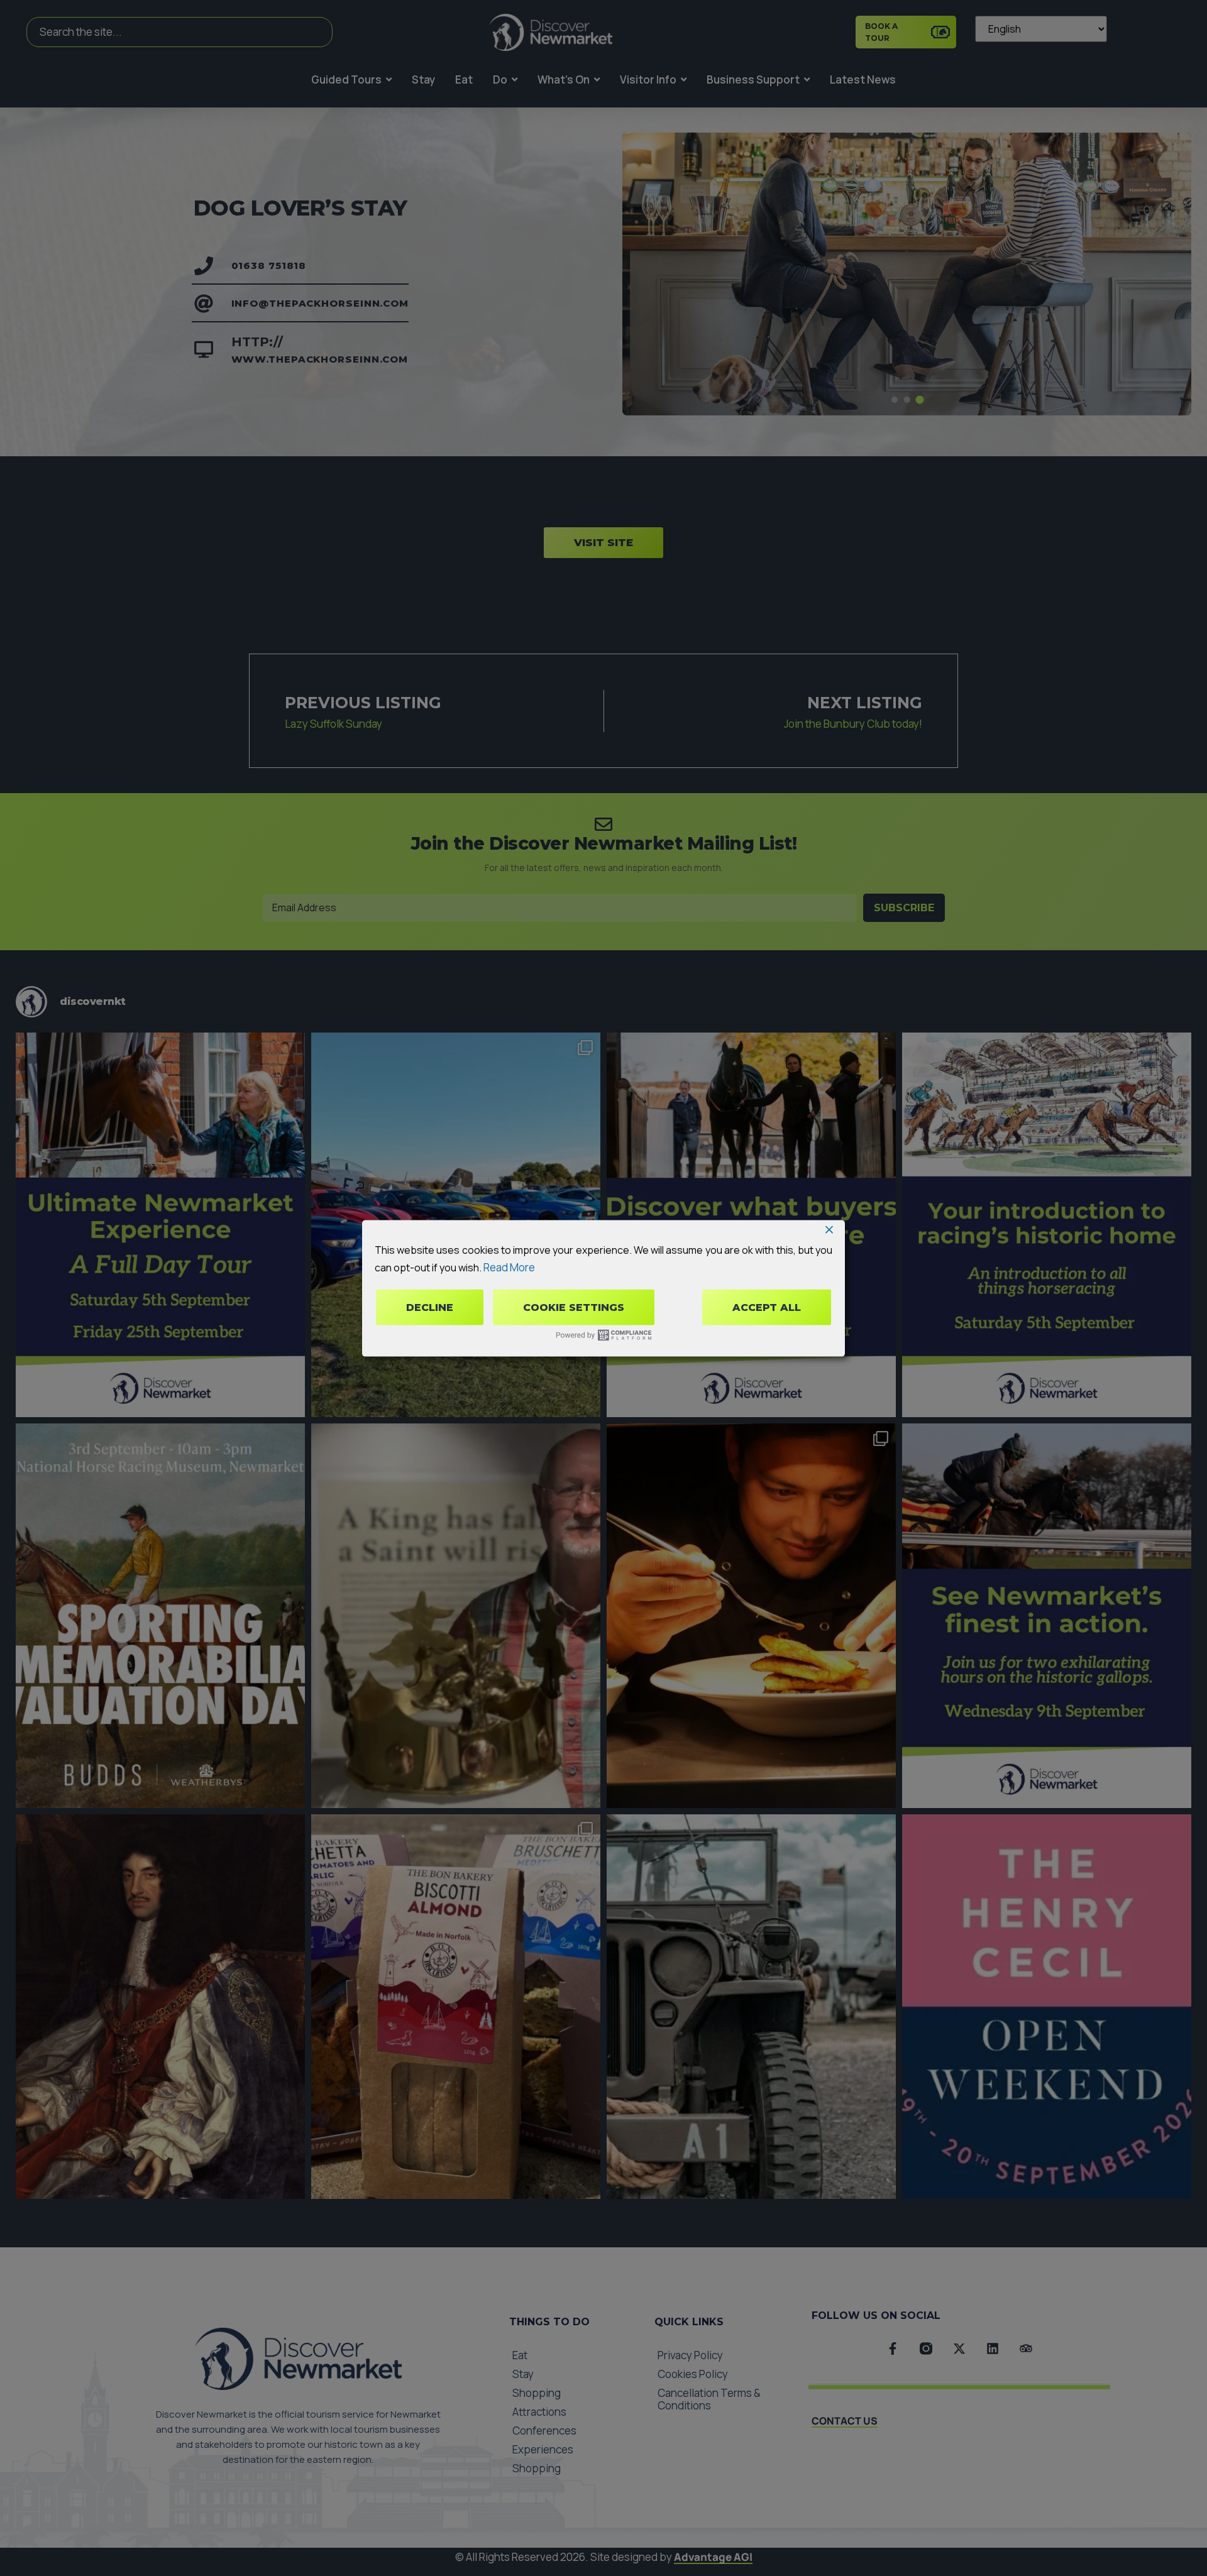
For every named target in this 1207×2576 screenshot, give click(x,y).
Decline (430, 1307)
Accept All (767, 1307)
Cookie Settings (574, 1307)
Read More (509, 1267)
